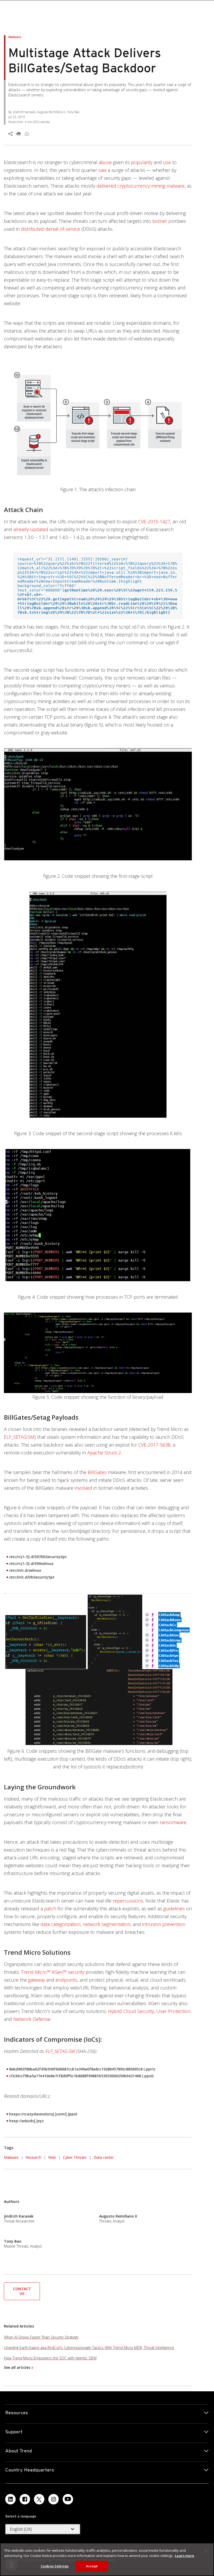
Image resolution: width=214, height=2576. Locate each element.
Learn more (185, 2556)
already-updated (31, 529)
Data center (104, 2157)
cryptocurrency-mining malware (151, 186)
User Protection (173, 2011)
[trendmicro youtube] (68, 2499)
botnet (160, 221)
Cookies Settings (55, 2566)
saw (102, 170)
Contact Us (22, 2291)
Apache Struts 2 (104, 1453)
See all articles (17, 2367)
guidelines (174, 1908)
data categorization (60, 1924)
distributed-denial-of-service (50, 229)
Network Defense (32, 2019)
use (167, 162)
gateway (37, 1980)
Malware (11, 2157)
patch (50, 1908)
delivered (106, 186)
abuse (105, 162)
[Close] (206, 2551)
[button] (22, 2291)
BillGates (97, 1472)
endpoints (66, 1980)
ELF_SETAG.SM (19, 1437)
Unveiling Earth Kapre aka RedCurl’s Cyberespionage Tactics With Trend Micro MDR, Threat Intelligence (89, 2348)
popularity (142, 162)
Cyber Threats (75, 2157)
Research (33, 2157)
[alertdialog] (107, 2559)
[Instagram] (53, 2499)
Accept (92, 2566)
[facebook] (25, 2499)
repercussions (128, 1901)
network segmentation (107, 1924)
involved (83, 1488)
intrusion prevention (164, 1924)
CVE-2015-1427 (154, 521)
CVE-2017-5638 (154, 1445)
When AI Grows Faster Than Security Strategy (41, 2337)
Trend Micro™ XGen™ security (53, 1972)
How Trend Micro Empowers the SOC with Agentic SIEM (50, 2358)
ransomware (173, 1822)
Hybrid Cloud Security (131, 2011)
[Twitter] (39, 2499)
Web (52, 2157)
